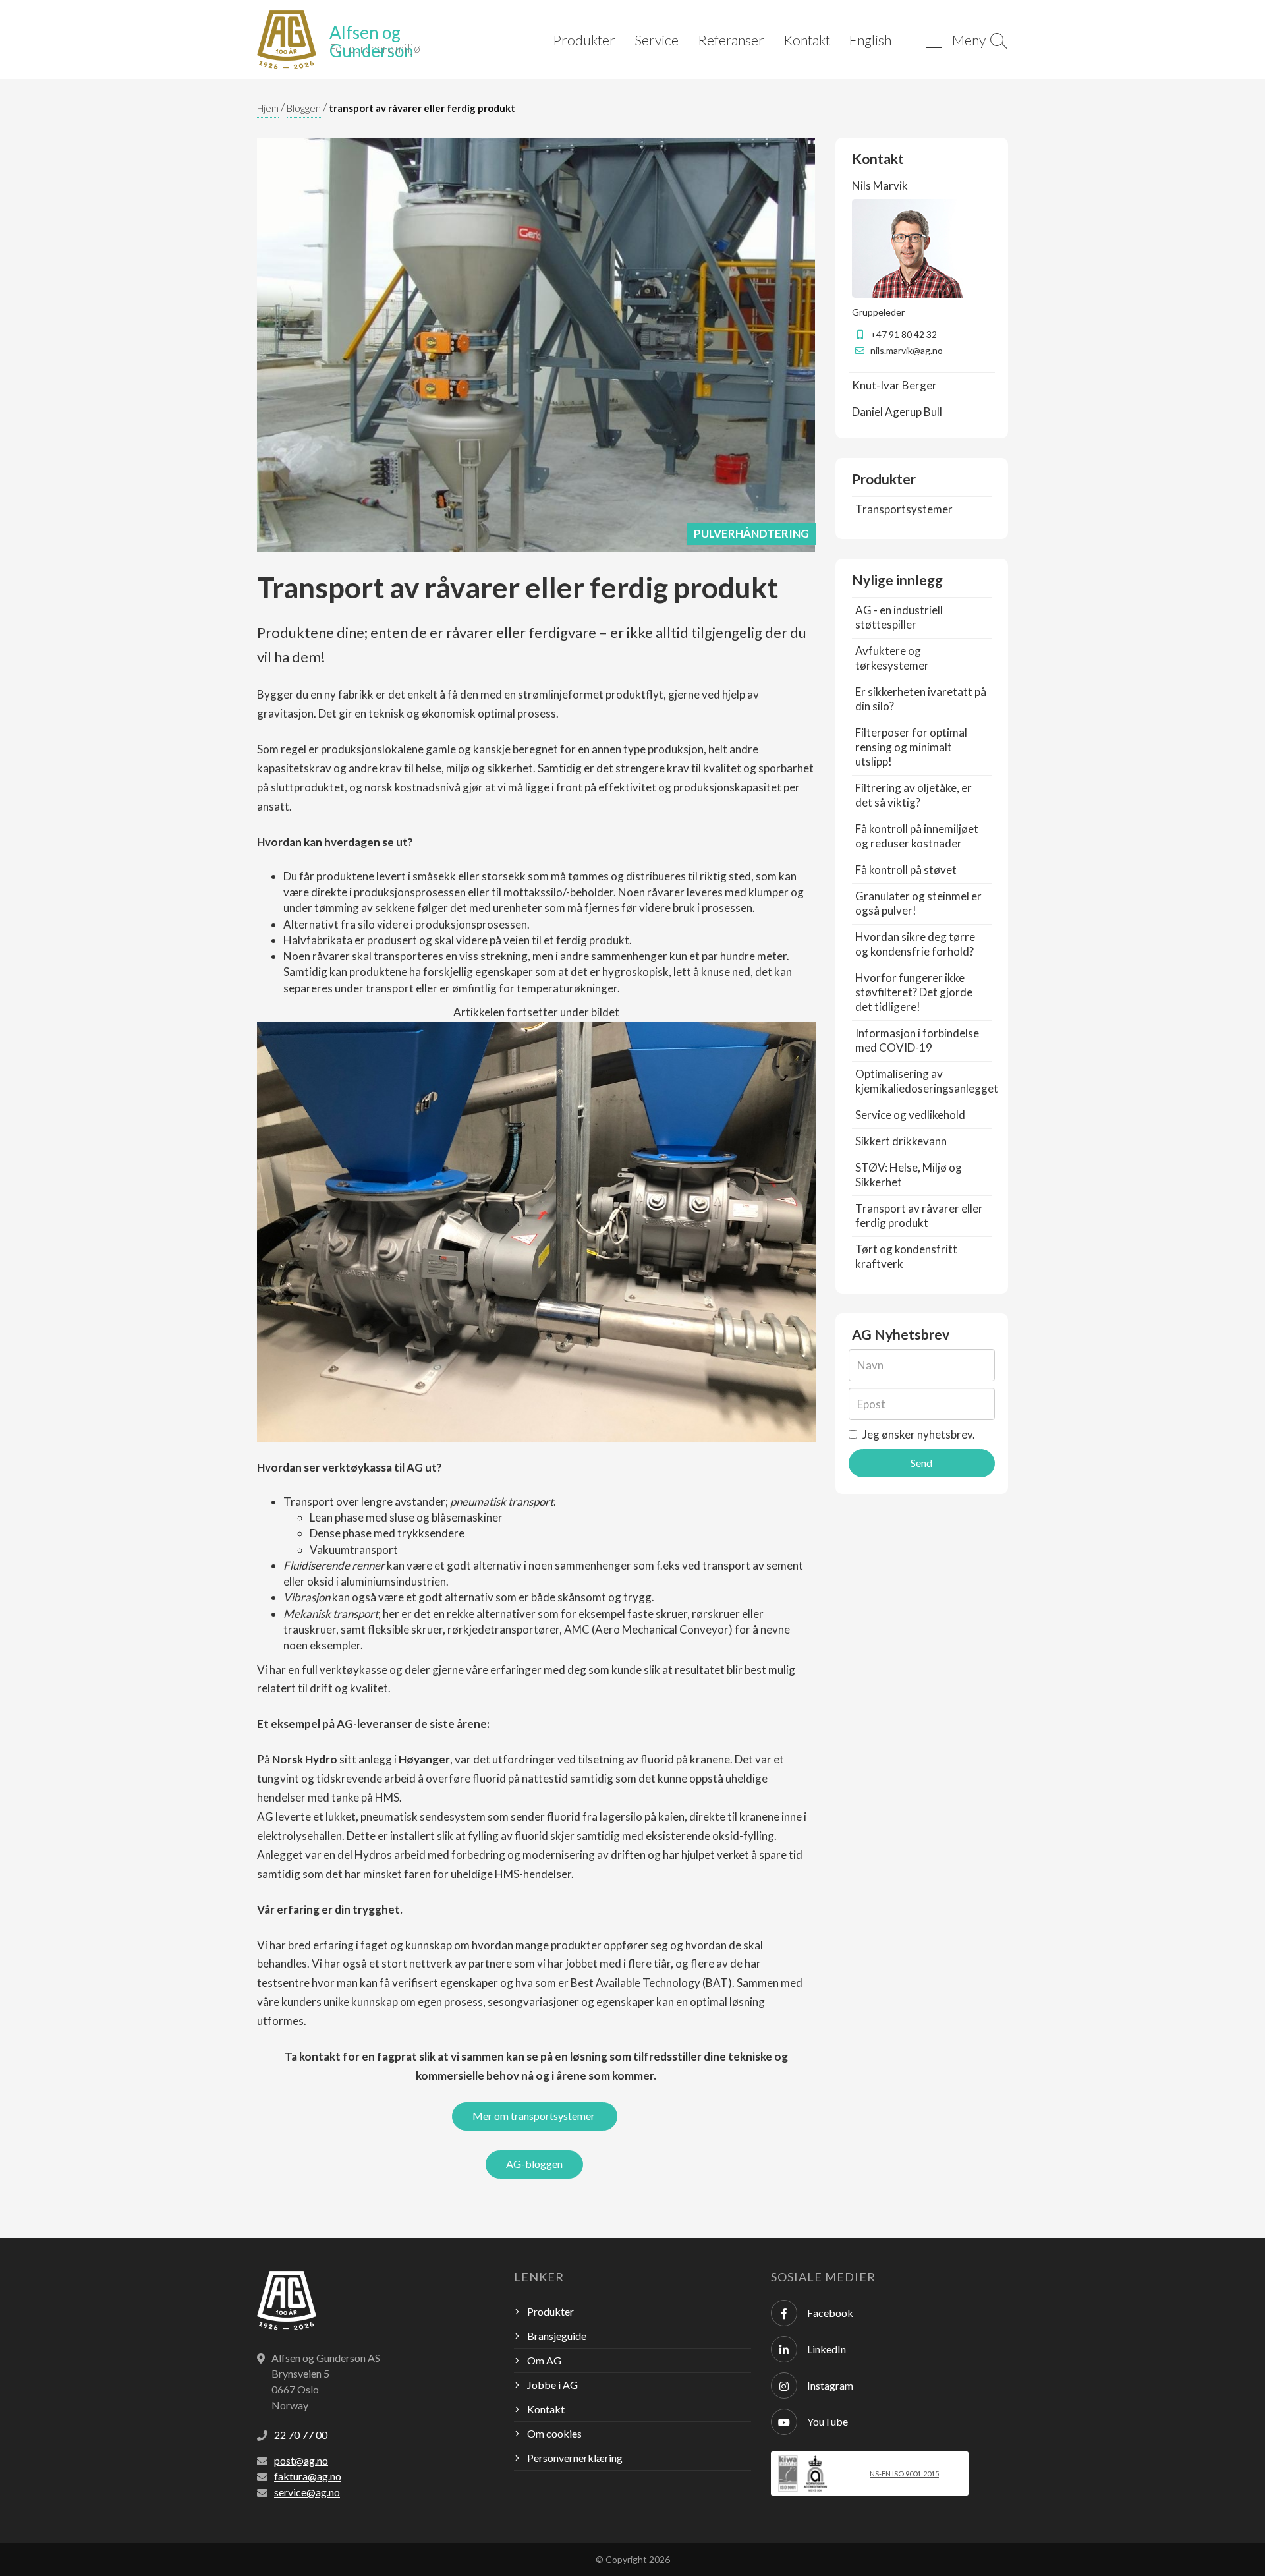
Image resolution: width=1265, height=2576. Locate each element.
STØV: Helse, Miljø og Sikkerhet (909, 1175)
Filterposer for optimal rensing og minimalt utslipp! (911, 747)
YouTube (828, 2421)
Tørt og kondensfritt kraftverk (906, 1256)
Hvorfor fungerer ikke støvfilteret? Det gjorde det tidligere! (914, 992)
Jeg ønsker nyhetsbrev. (918, 1434)
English (870, 40)
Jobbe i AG (552, 2385)
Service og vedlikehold (910, 1115)
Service (657, 40)
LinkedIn (827, 2349)
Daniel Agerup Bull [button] (897, 412)
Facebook (830, 2313)
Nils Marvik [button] (880, 186)
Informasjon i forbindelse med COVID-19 (917, 1040)
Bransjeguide (557, 2336)
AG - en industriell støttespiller (899, 617)
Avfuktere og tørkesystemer (892, 658)
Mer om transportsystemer (535, 2116)
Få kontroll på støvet (906, 870)
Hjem (268, 108)
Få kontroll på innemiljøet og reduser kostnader (917, 836)
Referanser (731, 40)
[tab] (922, 186)
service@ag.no (307, 2492)
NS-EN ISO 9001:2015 (904, 2474)
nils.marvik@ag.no (907, 350)
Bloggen (304, 108)
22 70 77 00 (301, 2435)
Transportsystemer (904, 509)
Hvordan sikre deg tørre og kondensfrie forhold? (915, 944)
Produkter (584, 40)
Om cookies (554, 2433)
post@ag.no (301, 2460)
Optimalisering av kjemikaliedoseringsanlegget (927, 1081)
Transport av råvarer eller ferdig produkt (919, 1216)
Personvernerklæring (575, 2458)
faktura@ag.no (308, 2476)
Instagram (830, 2385)
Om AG (544, 2360)
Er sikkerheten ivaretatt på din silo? (921, 699)
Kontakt (807, 40)
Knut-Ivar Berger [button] (894, 385)
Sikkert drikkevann (901, 1141)
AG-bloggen (534, 2164)
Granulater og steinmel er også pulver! (918, 903)
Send (921, 1463)
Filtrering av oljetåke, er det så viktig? (914, 795)
